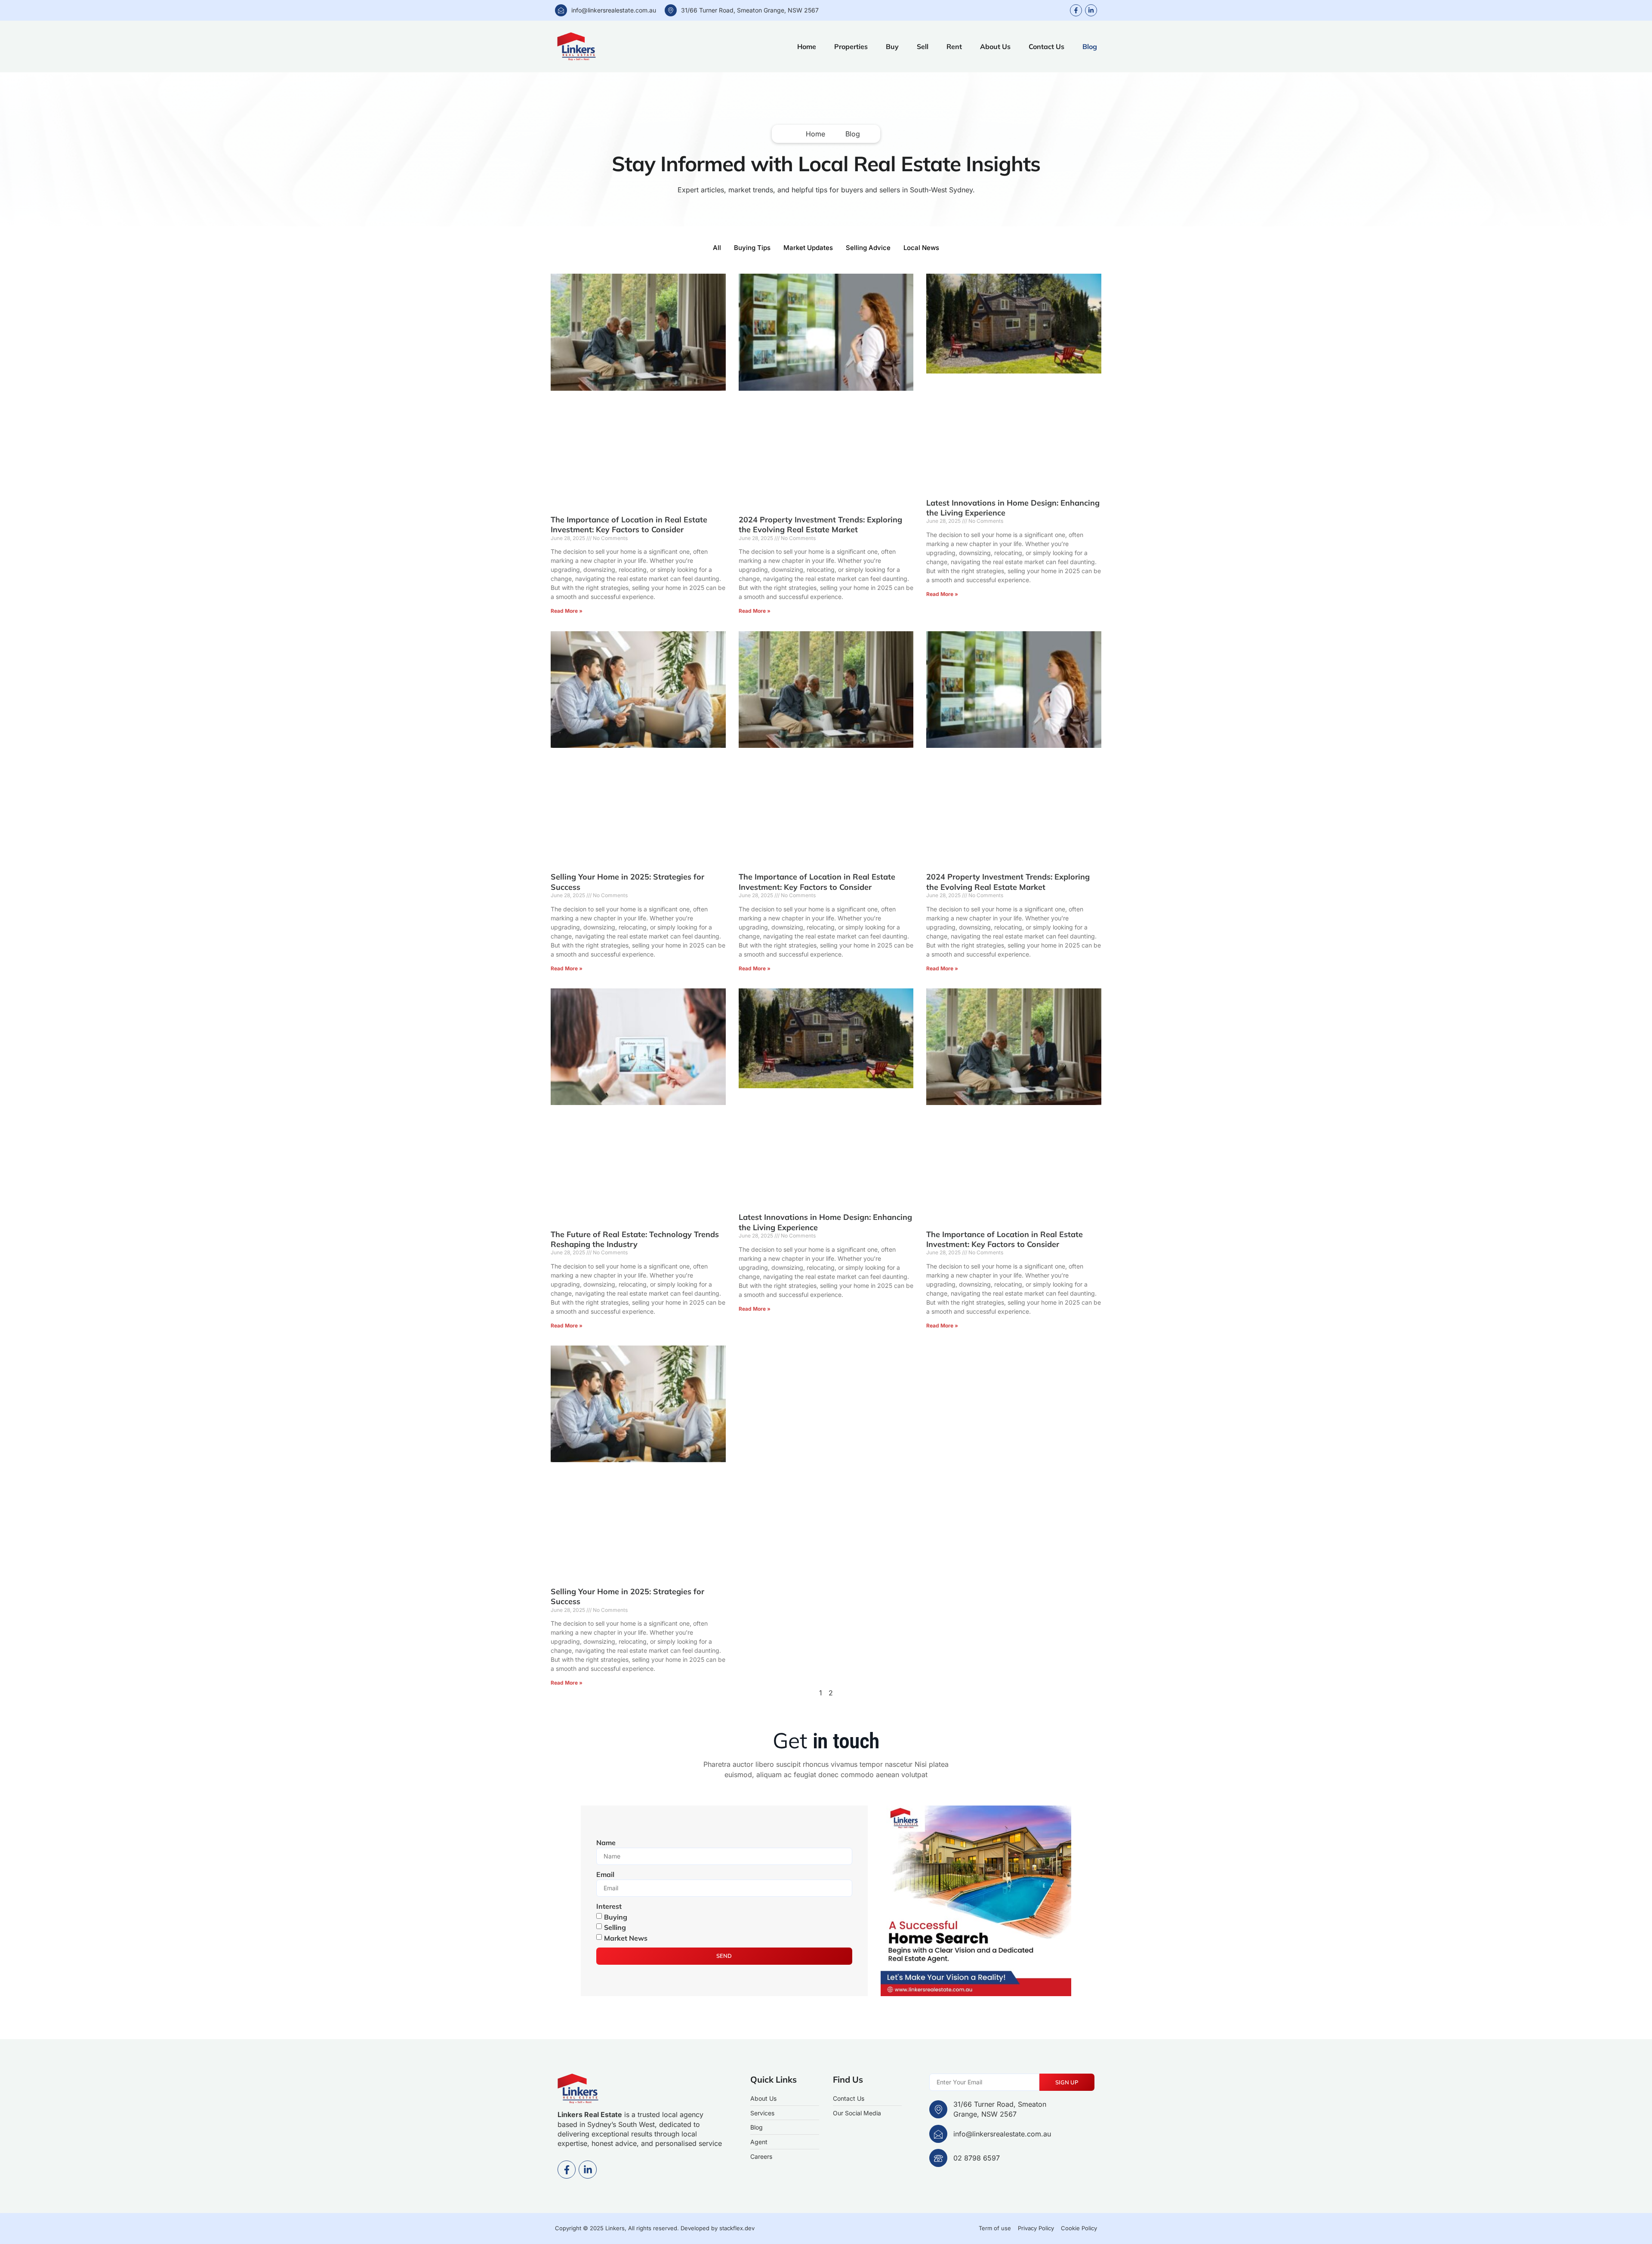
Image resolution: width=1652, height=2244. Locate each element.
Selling (615, 1927)
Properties (851, 46)
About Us (995, 46)
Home (807, 46)
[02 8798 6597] (938, 2158)
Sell (923, 46)
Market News (626, 1938)
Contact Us (1046, 46)
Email (605, 1874)
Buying (616, 1917)
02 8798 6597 (977, 2158)
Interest (609, 1906)
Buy (892, 46)
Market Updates (808, 248)
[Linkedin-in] (1091, 10)
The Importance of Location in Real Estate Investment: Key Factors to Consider (629, 525)
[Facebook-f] (1076, 10)
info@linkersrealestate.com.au (614, 10)
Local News (921, 248)
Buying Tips (752, 248)
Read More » (567, 611)
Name (606, 1843)
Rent (954, 46)
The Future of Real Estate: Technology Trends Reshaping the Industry (635, 1239)
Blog (1090, 46)
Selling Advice (868, 248)
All (717, 248)
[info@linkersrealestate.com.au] (561, 10)
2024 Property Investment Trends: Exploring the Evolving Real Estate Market (820, 525)
